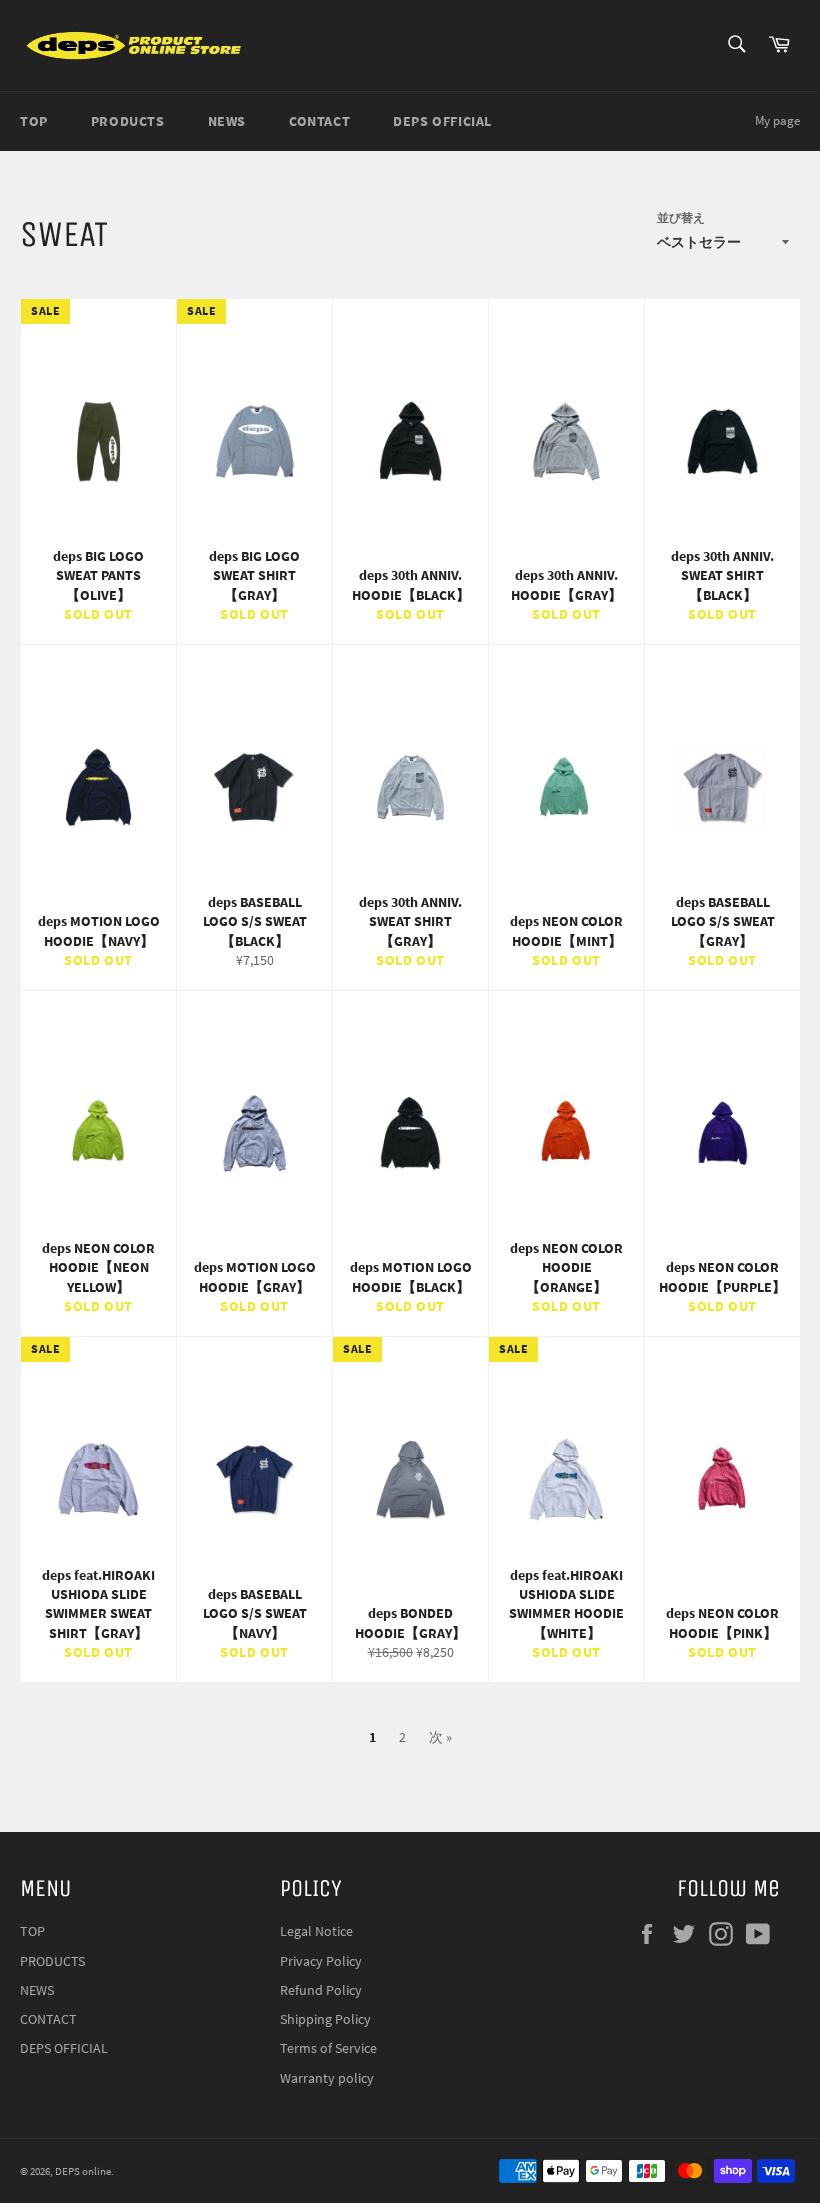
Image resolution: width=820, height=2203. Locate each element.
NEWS (227, 121)
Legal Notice (316, 1931)
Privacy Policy (321, 1961)
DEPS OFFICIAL (442, 121)
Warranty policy (327, 2078)
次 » (440, 1737)
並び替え (681, 217)
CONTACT (319, 121)
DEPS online (83, 2171)
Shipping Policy (325, 2019)
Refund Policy (321, 1990)
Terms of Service (328, 2048)
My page (777, 120)
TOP (34, 121)
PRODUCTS (128, 121)
